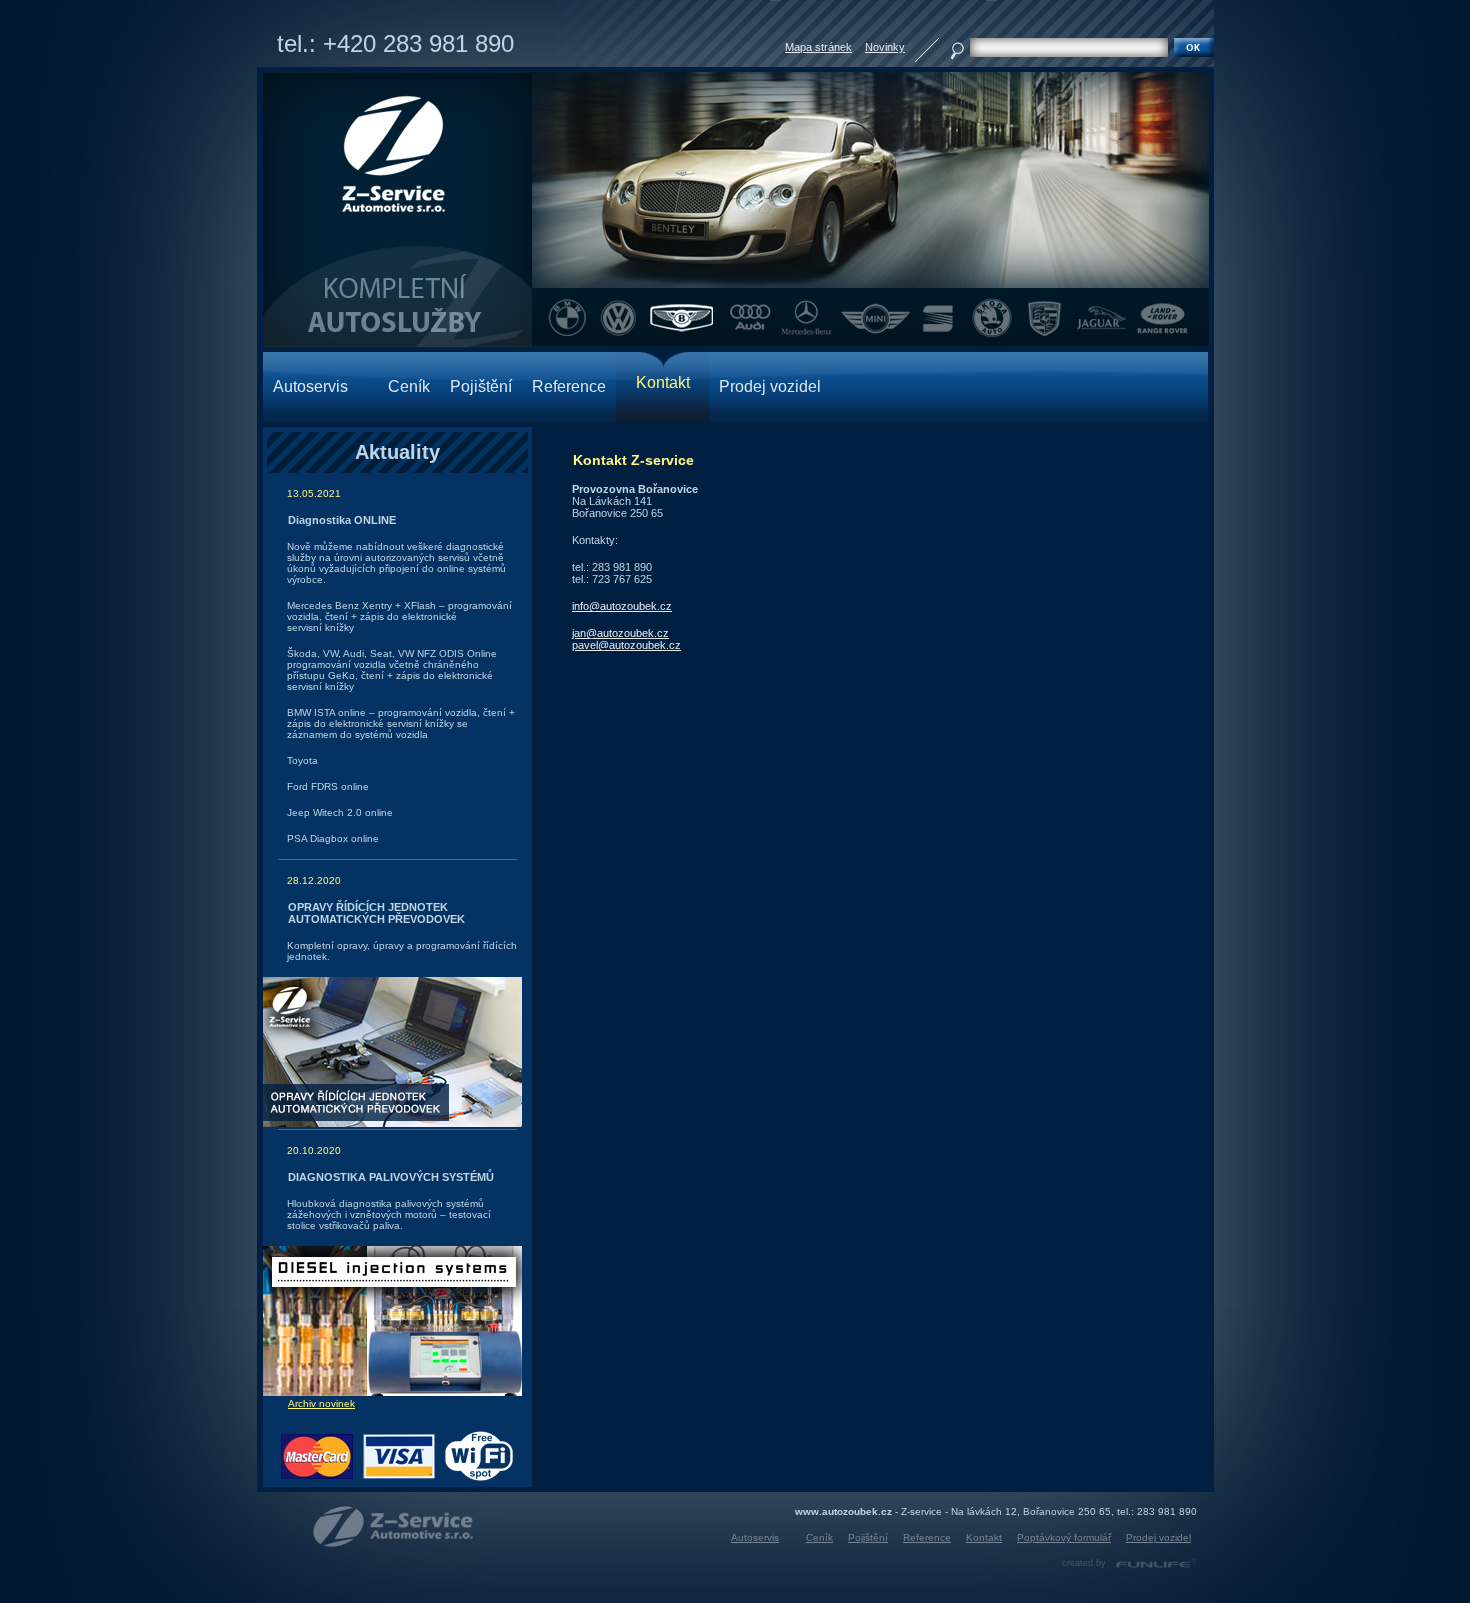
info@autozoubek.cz (622, 606)
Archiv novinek (321, 1403)
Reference (569, 386)
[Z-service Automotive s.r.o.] (397, 209)
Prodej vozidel (770, 386)
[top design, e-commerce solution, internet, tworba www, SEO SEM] (1156, 1563)
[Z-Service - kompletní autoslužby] (393, 1526)
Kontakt (984, 1537)
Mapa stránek (818, 47)
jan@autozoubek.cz (620, 633)
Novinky (885, 47)
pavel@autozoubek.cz (626, 645)
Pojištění (481, 386)
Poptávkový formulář (1064, 1537)
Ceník (409, 386)
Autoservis (310, 386)
